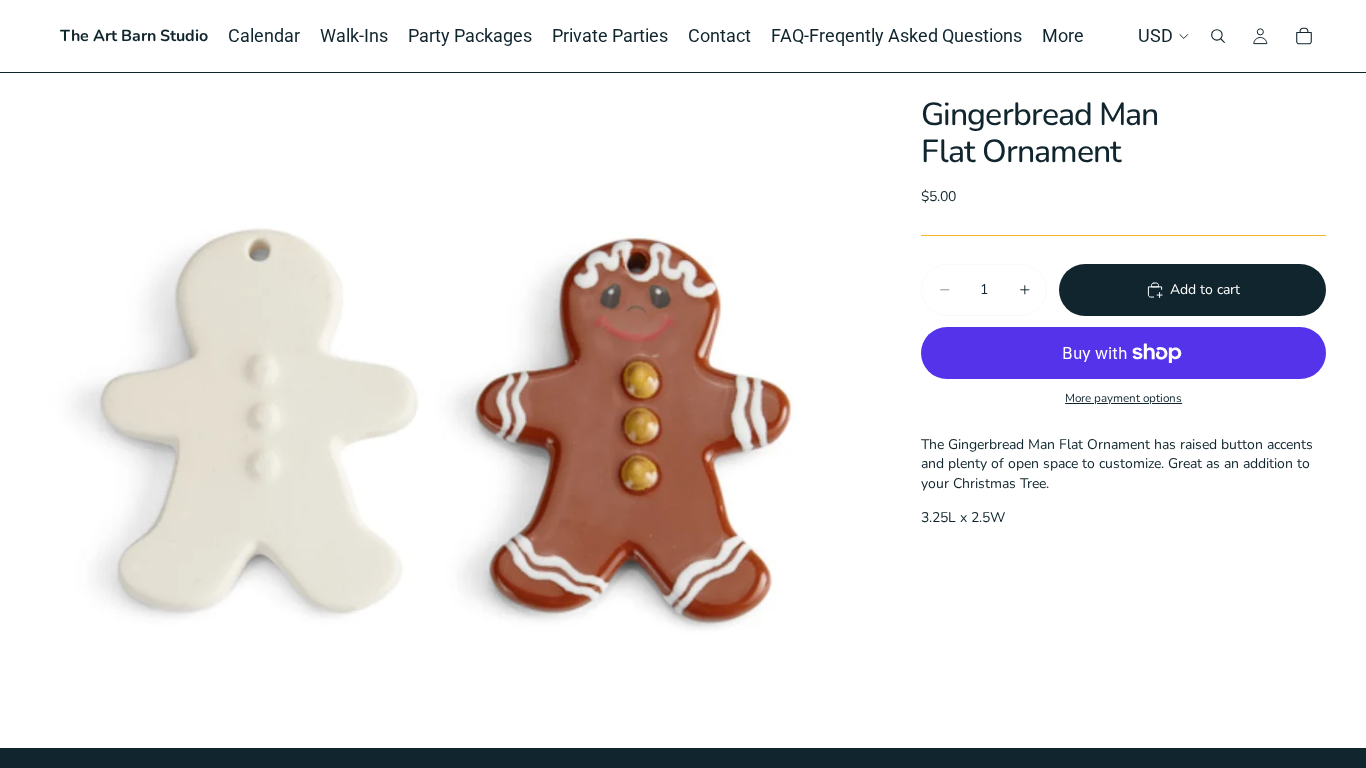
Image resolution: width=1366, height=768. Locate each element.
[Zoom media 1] (457, 410)
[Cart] (1304, 36)
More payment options (1123, 398)
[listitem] (1063, 36)
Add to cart (1205, 289)
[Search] (1218, 36)
